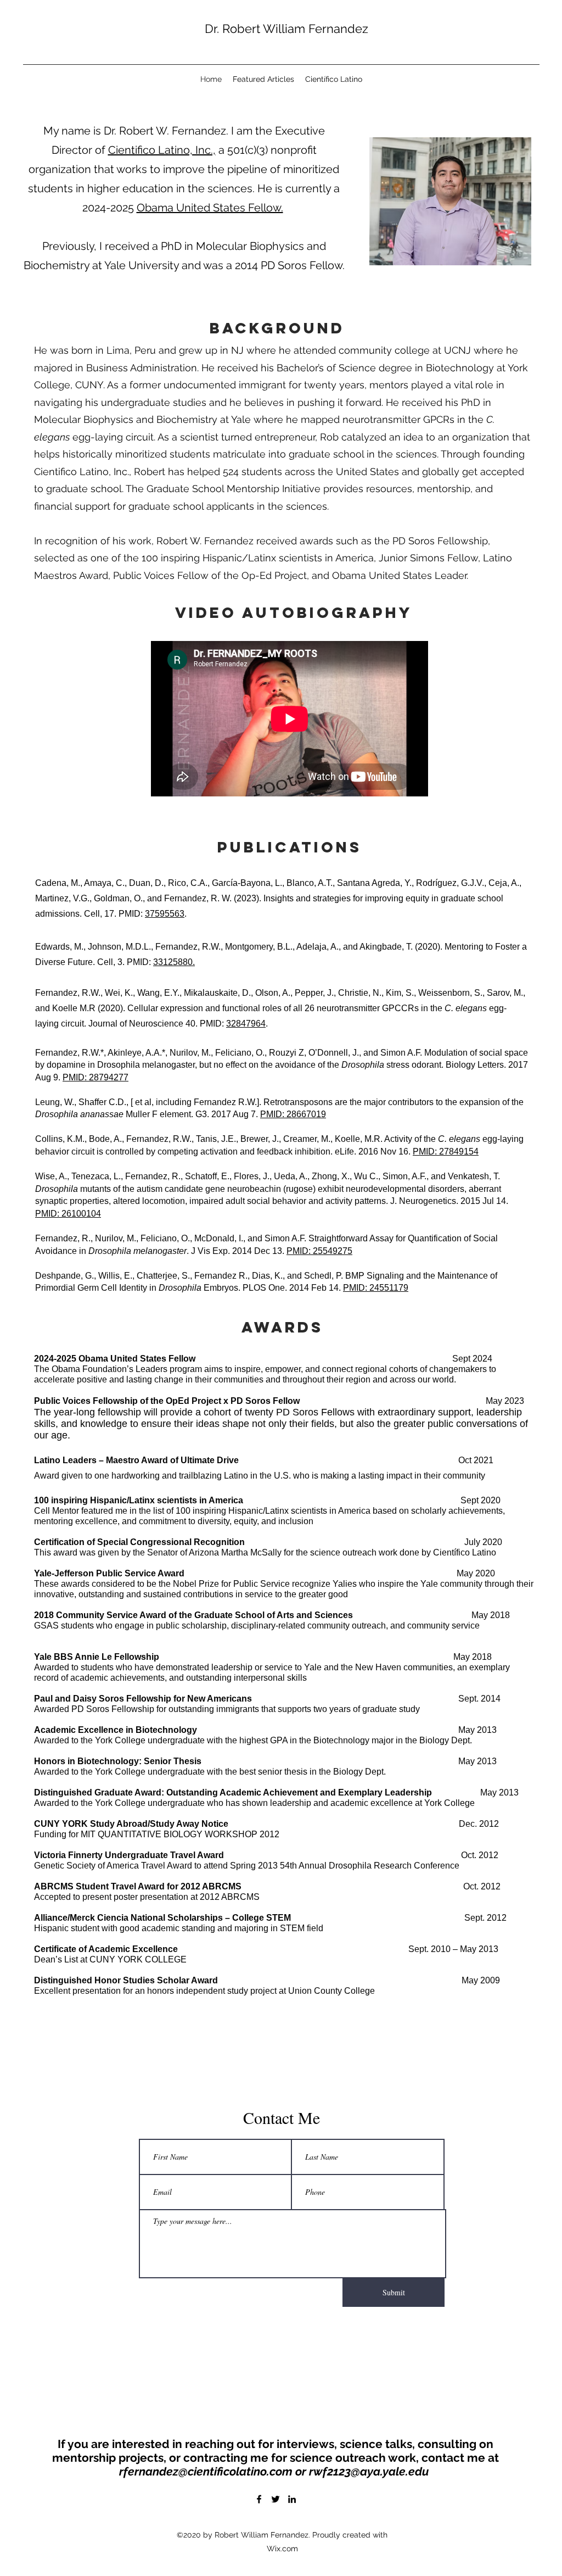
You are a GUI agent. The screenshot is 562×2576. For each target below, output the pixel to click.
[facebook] (259, 2499)
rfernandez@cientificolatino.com (206, 2471)
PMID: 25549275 (319, 1251)
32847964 (246, 1024)
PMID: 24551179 (376, 1288)
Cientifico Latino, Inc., (162, 150)
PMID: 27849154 (446, 1152)
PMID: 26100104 (68, 1214)
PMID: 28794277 (95, 1077)
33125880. (174, 962)
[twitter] (276, 2499)
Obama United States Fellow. (210, 208)
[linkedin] (292, 2499)
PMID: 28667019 (293, 1114)
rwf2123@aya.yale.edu (369, 2471)
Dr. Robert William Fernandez (286, 29)
